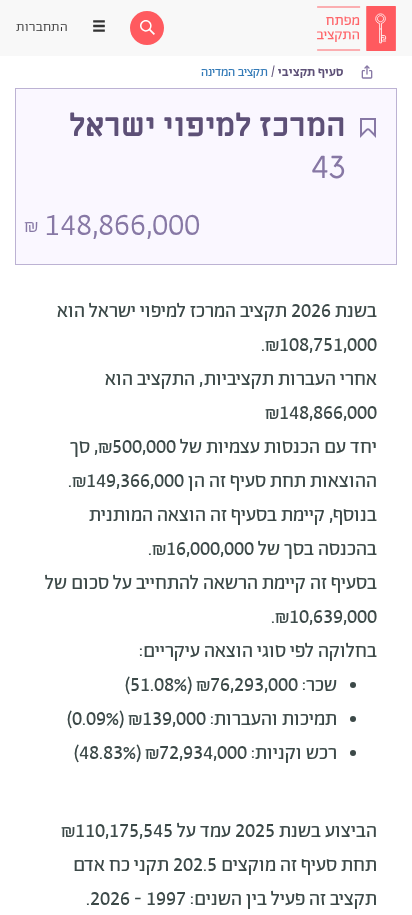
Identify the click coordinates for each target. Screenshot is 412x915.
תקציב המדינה (234, 72)
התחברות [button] (42, 27)
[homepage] (356, 28)
